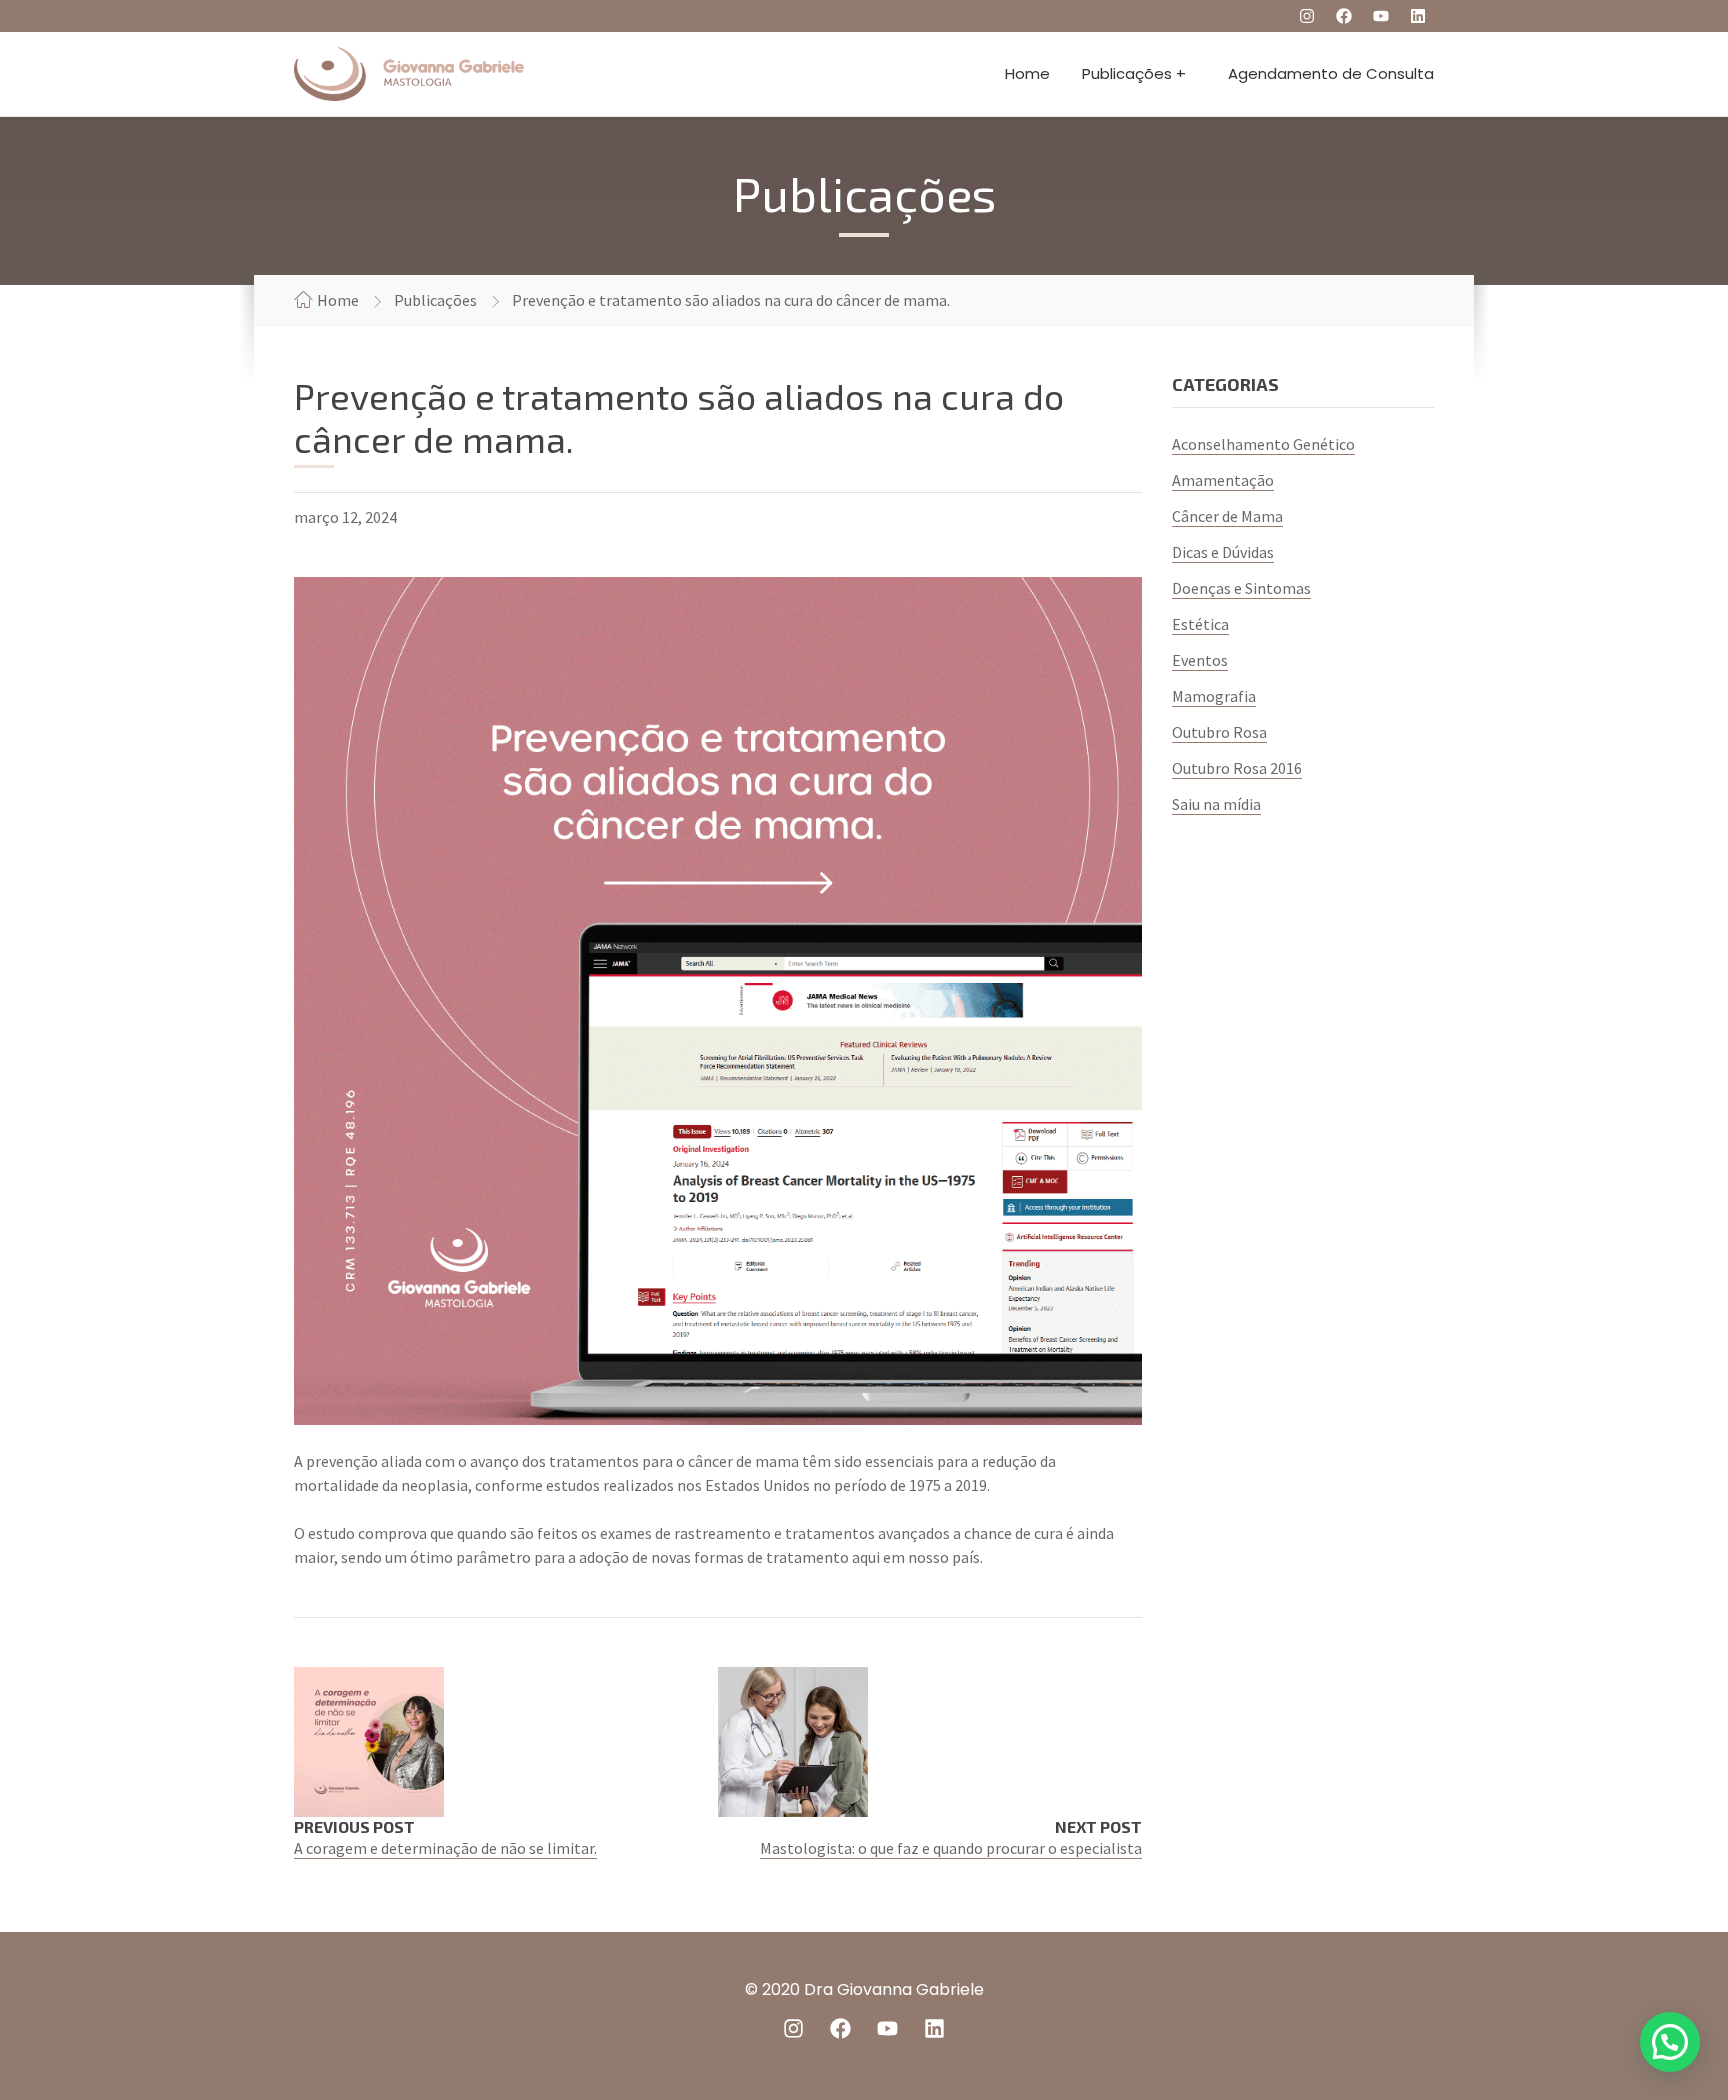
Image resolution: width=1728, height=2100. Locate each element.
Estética (1200, 624)
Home (1027, 73)
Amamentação (1223, 480)
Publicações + (1134, 73)
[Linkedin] (1418, 16)
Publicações (435, 300)
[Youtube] (1381, 16)
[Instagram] (1307, 16)
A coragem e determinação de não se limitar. (445, 1848)
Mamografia (1214, 696)
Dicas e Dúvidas (1223, 552)
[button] (1670, 2042)
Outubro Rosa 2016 (1237, 768)
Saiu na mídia (1216, 804)
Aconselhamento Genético (1263, 444)
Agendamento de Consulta (1331, 73)
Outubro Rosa (1219, 732)
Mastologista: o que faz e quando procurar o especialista (951, 1848)
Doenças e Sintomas (1241, 588)
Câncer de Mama (1227, 516)
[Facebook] (1344, 16)
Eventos (1200, 660)
